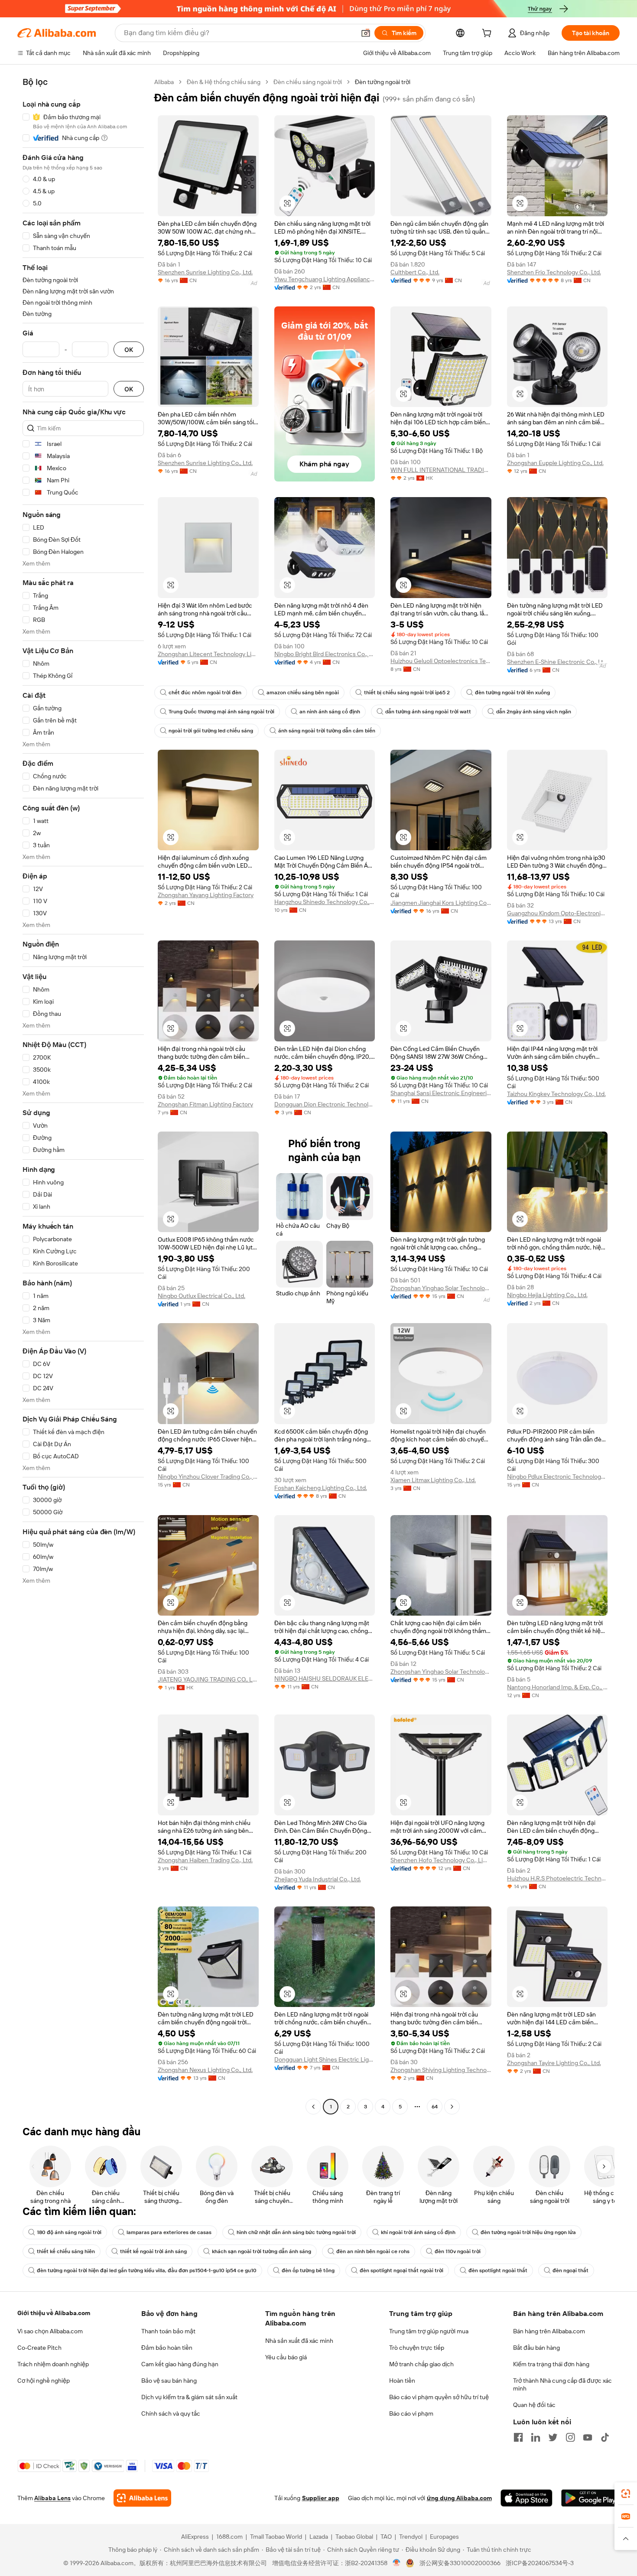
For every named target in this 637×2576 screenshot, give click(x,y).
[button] (366, 33)
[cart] (488, 34)
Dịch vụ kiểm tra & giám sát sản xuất (189, 2397)
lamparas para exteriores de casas (169, 2232)
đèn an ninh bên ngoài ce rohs (373, 2251)
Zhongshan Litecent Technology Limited (208, 654)
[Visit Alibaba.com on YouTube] (588, 2437)
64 (435, 2107)
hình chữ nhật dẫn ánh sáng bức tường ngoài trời (296, 2232)
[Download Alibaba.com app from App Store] (526, 2498)
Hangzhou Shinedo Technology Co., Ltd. (325, 902)
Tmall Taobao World (276, 2537)
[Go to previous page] (313, 2107)
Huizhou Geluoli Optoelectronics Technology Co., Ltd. (441, 661)
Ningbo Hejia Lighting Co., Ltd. (547, 1295)
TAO (386, 2537)
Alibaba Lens (52, 2498)
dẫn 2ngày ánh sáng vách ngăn (534, 712)
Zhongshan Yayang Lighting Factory (206, 895)
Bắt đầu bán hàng (536, 2348)
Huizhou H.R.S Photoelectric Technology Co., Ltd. (557, 1878)
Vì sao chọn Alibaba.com (50, 2331)
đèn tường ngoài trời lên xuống (512, 693)
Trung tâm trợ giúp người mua (429, 2331)
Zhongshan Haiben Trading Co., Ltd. (205, 1860)
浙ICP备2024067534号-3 (540, 2563)
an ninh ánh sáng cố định (330, 712)
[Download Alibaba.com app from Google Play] (590, 2498)
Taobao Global (354, 2537)
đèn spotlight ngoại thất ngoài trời (401, 2270)
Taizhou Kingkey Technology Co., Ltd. (556, 1094)
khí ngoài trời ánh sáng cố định (418, 2232)
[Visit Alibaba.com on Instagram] (570, 2437)
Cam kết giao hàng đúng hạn (180, 2364)
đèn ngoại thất (570, 2270)
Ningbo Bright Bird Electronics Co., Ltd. (325, 654)
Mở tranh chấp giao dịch (421, 2364)
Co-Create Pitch (39, 2348)
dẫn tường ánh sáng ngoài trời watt (428, 712)
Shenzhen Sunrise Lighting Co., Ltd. (205, 272)
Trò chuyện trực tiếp (417, 2348)
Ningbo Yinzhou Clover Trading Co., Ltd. (208, 1477)
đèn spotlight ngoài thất (498, 2270)
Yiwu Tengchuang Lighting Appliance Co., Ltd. (325, 279)
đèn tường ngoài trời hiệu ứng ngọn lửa (528, 2232)
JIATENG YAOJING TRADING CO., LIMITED (208, 1679)
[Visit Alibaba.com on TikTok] (605, 2437)
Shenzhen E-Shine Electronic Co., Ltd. (557, 662)
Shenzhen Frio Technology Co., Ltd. (554, 272)
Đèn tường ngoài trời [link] (383, 82)
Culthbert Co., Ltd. (415, 272)
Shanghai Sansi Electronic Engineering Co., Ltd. (441, 1093)
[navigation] (83, 1095)
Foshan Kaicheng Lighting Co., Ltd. (321, 1488)
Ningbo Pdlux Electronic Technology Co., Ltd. (557, 1477)
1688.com (229, 2537)
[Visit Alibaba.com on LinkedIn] (536, 2437)
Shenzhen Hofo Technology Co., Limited (441, 1860)
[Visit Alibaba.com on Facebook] (518, 2437)
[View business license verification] (397, 2563)
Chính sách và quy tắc (171, 2413)
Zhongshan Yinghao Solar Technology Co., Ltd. (441, 1288)
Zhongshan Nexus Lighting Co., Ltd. (205, 2070)
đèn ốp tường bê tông (308, 2270)
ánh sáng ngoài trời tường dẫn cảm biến (327, 731)
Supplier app (321, 2498)
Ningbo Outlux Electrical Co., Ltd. (201, 1296)
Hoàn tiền (402, 2381)
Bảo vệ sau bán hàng (169, 2381)
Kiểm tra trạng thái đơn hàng (551, 2364)
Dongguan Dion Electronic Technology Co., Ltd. (325, 1104)
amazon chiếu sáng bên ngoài (303, 693)
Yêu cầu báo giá (286, 2357)
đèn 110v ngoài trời (458, 2251)
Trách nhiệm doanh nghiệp (53, 2364)
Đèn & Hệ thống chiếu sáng (224, 82)
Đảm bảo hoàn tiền (167, 2348)
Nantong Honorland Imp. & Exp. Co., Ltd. (557, 1687)
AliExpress (195, 2537)
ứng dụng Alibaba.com (459, 2498)
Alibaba (164, 82)
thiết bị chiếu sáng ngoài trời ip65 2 (407, 693)
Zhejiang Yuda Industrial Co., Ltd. (318, 1879)
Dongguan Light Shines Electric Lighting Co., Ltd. (325, 2059)
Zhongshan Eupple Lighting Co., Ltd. (555, 463)
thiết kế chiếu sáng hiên (66, 2251)
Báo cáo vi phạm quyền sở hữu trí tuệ (439, 2397)
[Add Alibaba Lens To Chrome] (142, 2498)
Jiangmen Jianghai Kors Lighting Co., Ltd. (441, 903)
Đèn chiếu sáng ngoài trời (308, 82)
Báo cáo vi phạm (411, 2413)
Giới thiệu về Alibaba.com (54, 2313)
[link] (626, 2494)
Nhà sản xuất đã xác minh (299, 2341)
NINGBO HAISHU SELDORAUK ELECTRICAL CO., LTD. (325, 1678)
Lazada (319, 2537)
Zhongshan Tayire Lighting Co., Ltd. (554, 2063)
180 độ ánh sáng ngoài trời (69, 2232)
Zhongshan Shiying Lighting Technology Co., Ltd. (441, 2070)
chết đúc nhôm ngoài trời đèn (205, 693)
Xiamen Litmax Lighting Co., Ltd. (433, 1480)
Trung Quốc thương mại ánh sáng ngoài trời (221, 712)
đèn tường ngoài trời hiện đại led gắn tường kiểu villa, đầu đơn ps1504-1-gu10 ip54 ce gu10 (147, 2270)
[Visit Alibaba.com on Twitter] (553, 2437)
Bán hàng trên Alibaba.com (549, 2331)
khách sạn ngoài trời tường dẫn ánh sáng (262, 2251)
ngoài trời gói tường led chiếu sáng (211, 731)
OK (129, 350)
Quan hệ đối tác (534, 2405)
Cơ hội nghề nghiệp (44, 2381)
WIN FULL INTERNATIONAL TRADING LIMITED (441, 470)
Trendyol (411, 2537)
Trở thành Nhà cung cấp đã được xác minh (562, 2384)
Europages (444, 2537)
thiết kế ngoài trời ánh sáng (153, 2251)
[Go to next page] (452, 2107)
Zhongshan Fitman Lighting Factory (205, 1104)
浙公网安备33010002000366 (460, 2563)
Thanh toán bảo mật (168, 2331)
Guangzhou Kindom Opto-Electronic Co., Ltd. (557, 913)
